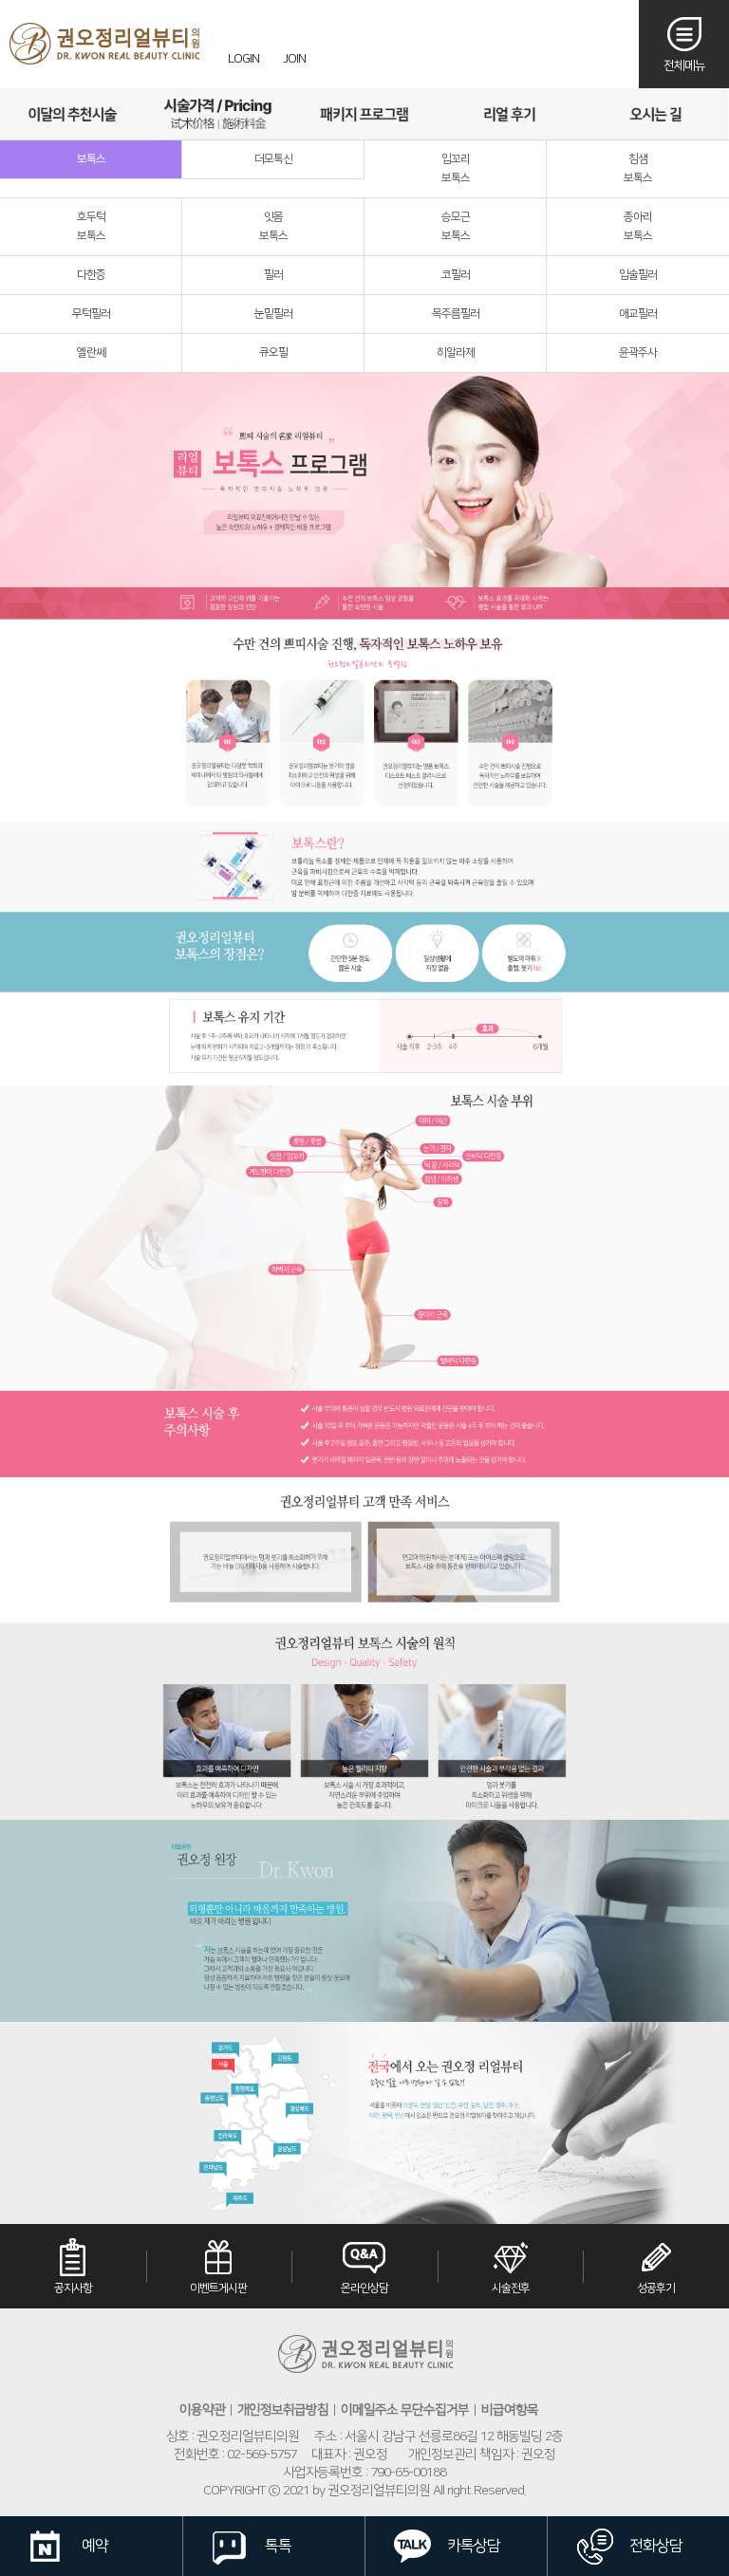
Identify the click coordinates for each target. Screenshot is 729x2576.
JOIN (294, 59)
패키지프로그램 (364, 114)
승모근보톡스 (456, 226)
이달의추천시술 (73, 114)
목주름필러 (456, 314)
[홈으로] (104, 44)
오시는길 (655, 114)
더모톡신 (273, 159)
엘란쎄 (91, 352)
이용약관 (202, 2410)
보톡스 (91, 159)
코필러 (456, 275)
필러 (273, 275)
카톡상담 (474, 2546)
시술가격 (218, 114)
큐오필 (273, 352)
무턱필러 (91, 314)
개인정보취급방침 (283, 2410)
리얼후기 (509, 114)
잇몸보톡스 (273, 226)
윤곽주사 (638, 352)
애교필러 (638, 314)
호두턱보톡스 (91, 226)
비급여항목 (510, 2410)
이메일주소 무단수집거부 (405, 2410)
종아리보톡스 (638, 226)
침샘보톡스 (638, 168)
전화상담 (656, 2546)
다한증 (91, 275)
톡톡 (278, 2546)
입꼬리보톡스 (456, 168)
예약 (95, 2546)
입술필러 (638, 275)
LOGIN (243, 59)
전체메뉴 (684, 65)
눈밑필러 (273, 314)
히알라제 (456, 352)
